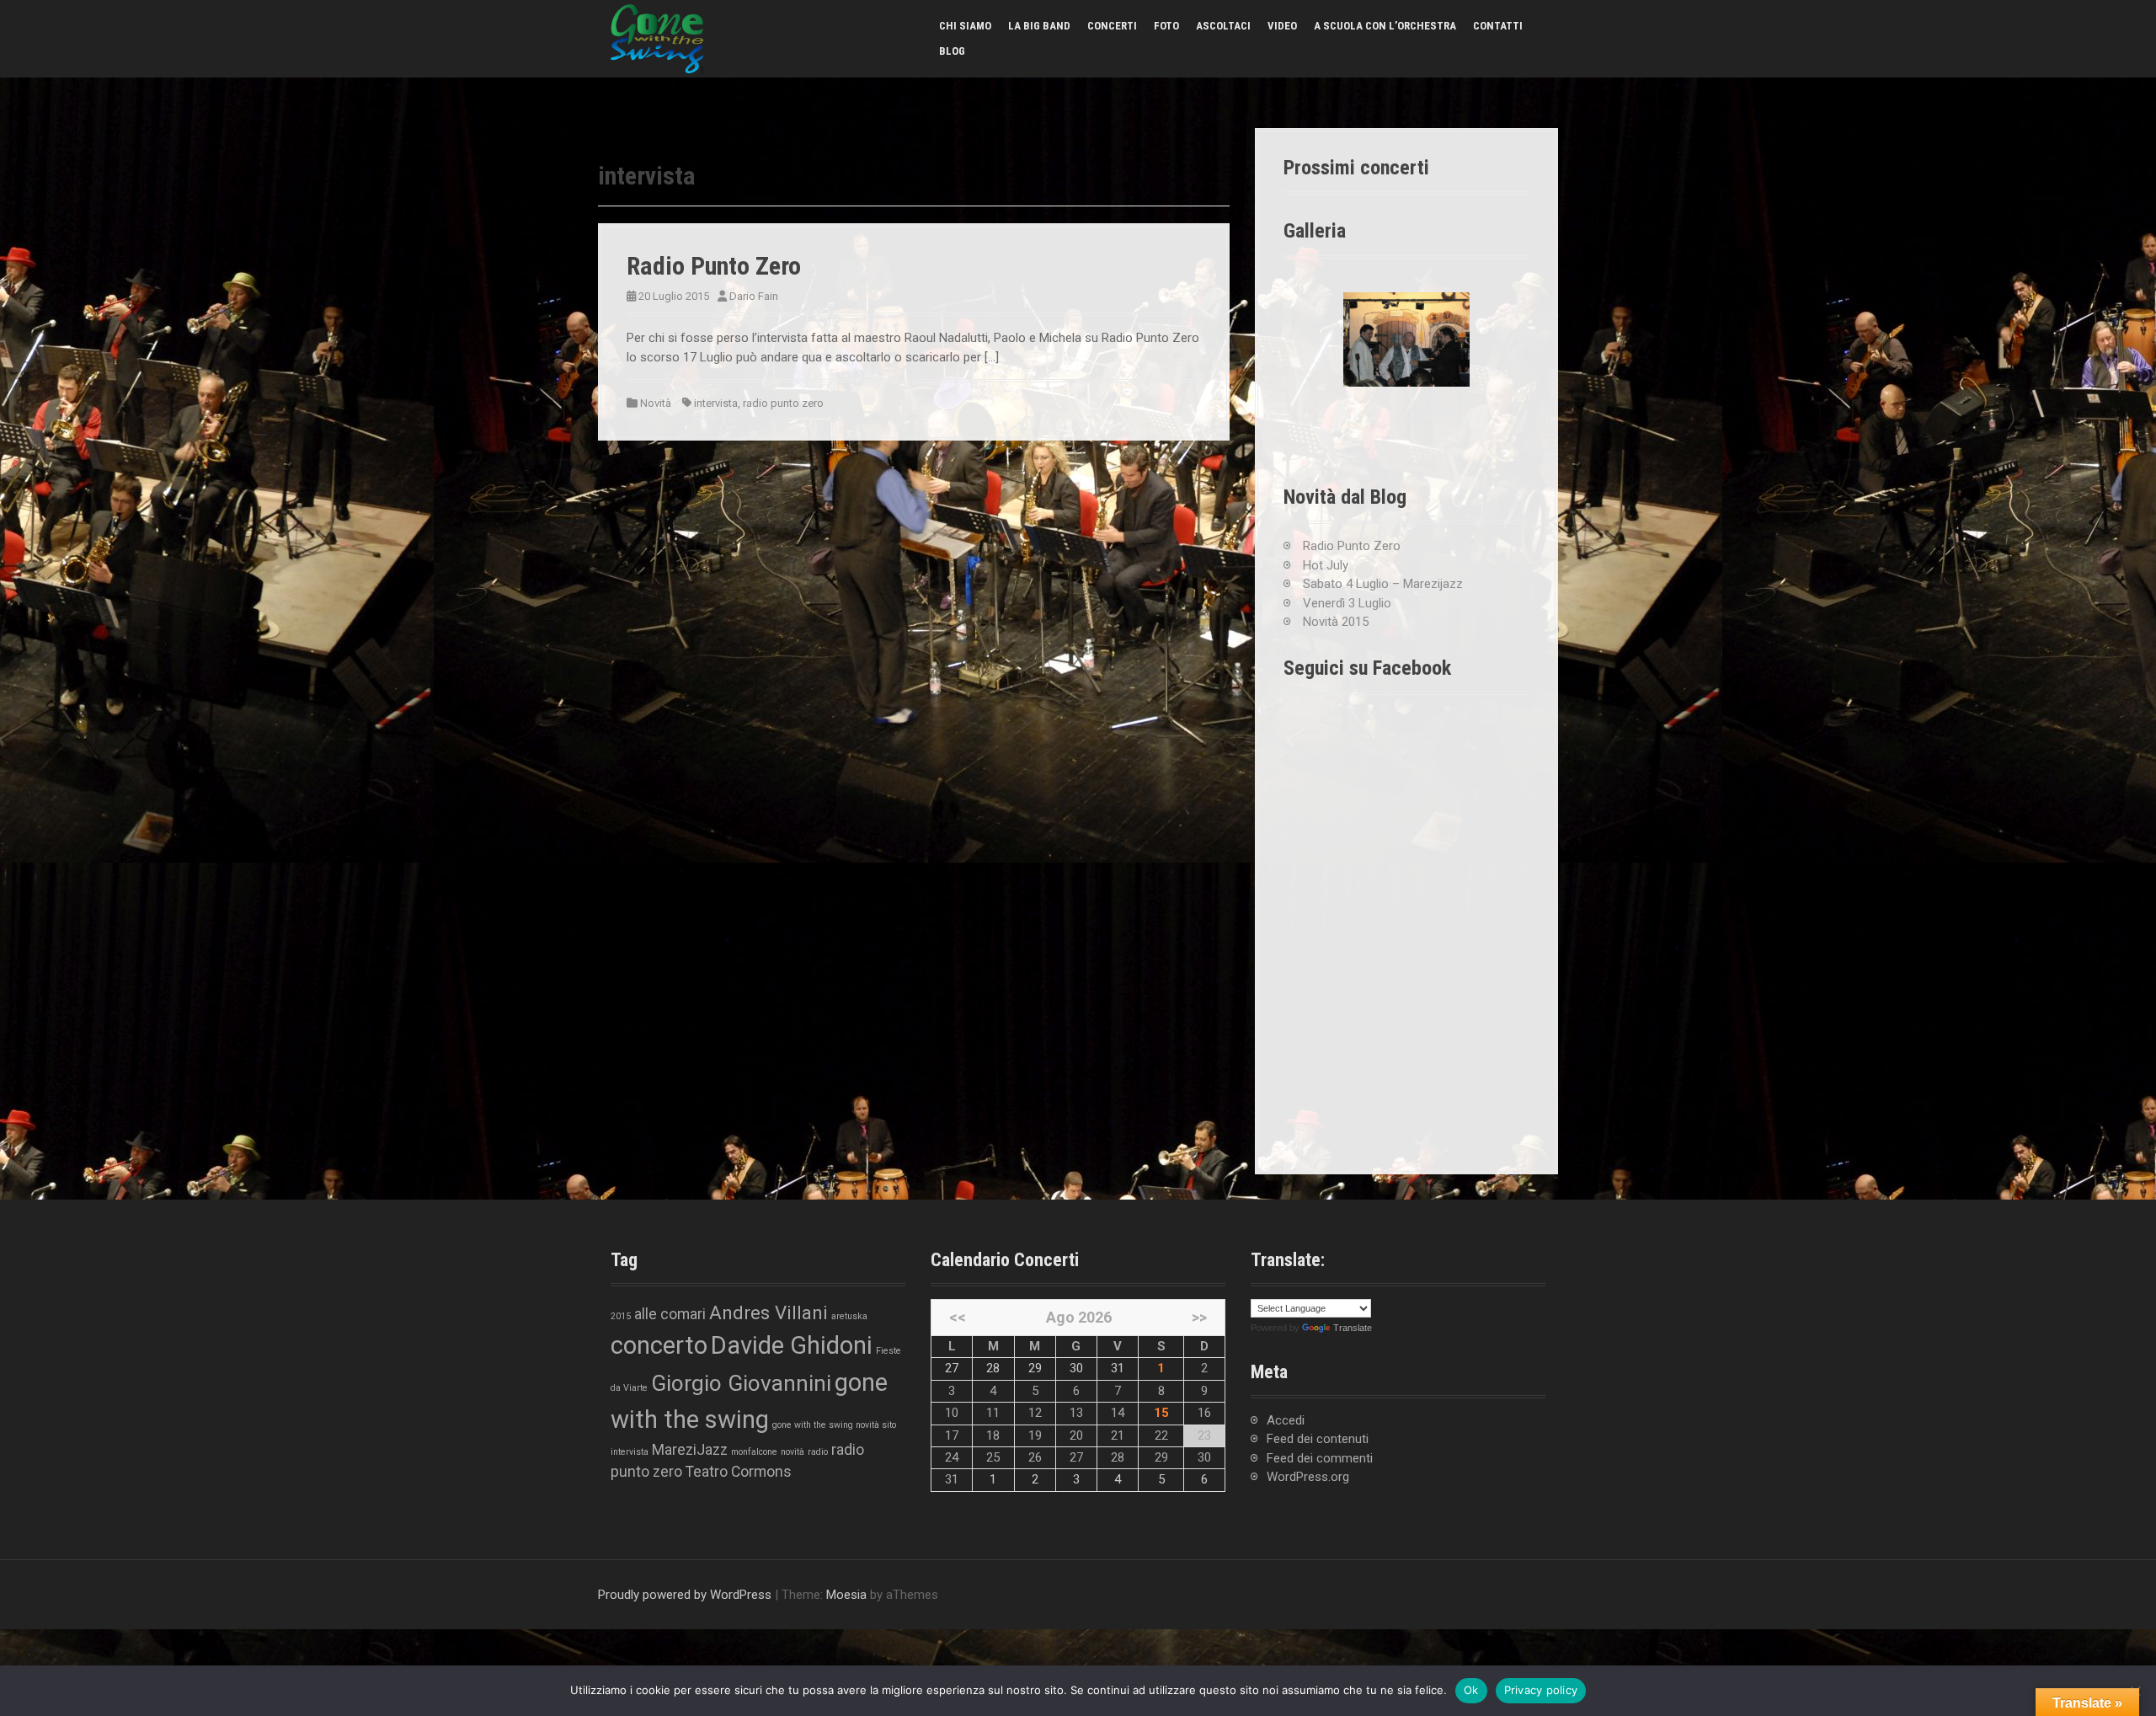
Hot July (1326, 565)
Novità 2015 (1336, 622)
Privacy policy (1541, 1690)
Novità (656, 403)
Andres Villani (768, 1312)
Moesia (846, 1595)
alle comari (670, 1314)
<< (958, 1317)
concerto (659, 1345)
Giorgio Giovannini (741, 1383)
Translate (1353, 1328)
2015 (621, 1316)
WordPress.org (1308, 1477)
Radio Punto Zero (714, 266)
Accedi (1286, 1420)
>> (1199, 1317)
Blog (952, 51)
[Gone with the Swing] (657, 38)
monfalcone (754, 1452)
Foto (1166, 26)
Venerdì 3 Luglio (1347, 603)
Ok (1471, 1690)
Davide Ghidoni (792, 1345)
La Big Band (1039, 26)
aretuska (849, 1316)
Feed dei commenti (1320, 1458)
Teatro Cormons (739, 1472)
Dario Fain (754, 296)
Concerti (1112, 26)
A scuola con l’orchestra (1385, 26)
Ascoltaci (1223, 26)
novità (792, 1452)
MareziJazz (690, 1450)
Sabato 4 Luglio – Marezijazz (1383, 584)
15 (1161, 1413)
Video (1282, 26)
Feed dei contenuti (1318, 1439)
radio (818, 1452)
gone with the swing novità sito (834, 1425)
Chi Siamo (965, 26)
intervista (716, 403)
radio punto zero (783, 403)
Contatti (1498, 26)
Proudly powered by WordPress (685, 1595)
